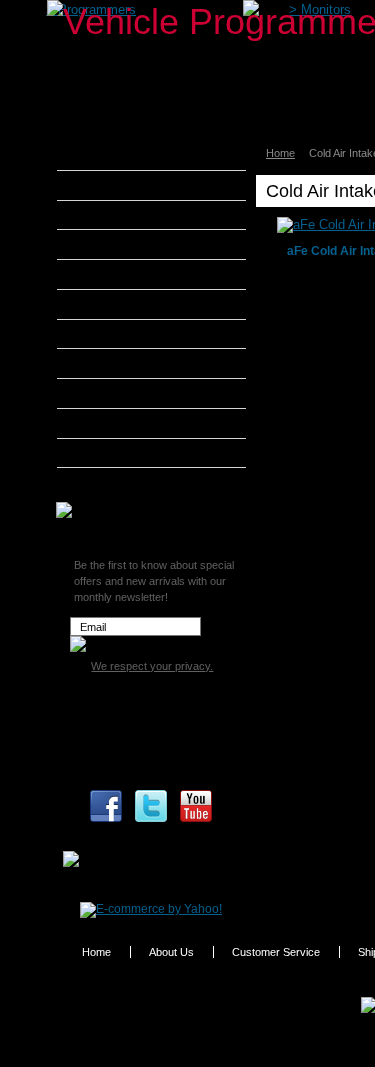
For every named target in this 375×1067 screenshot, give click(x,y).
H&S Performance (134, 334)
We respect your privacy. (152, 666)
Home (280, 153)
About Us (171, 952)
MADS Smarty (122, 393)
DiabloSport (115, 274)
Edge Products (124, 304)
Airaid (99, 185)
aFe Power (112, 155)
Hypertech (112, 363)
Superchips (114, 482)
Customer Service (276, 952)
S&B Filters (114, 423)
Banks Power (120, 215)
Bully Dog (109, 244)
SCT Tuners (115, 453)
